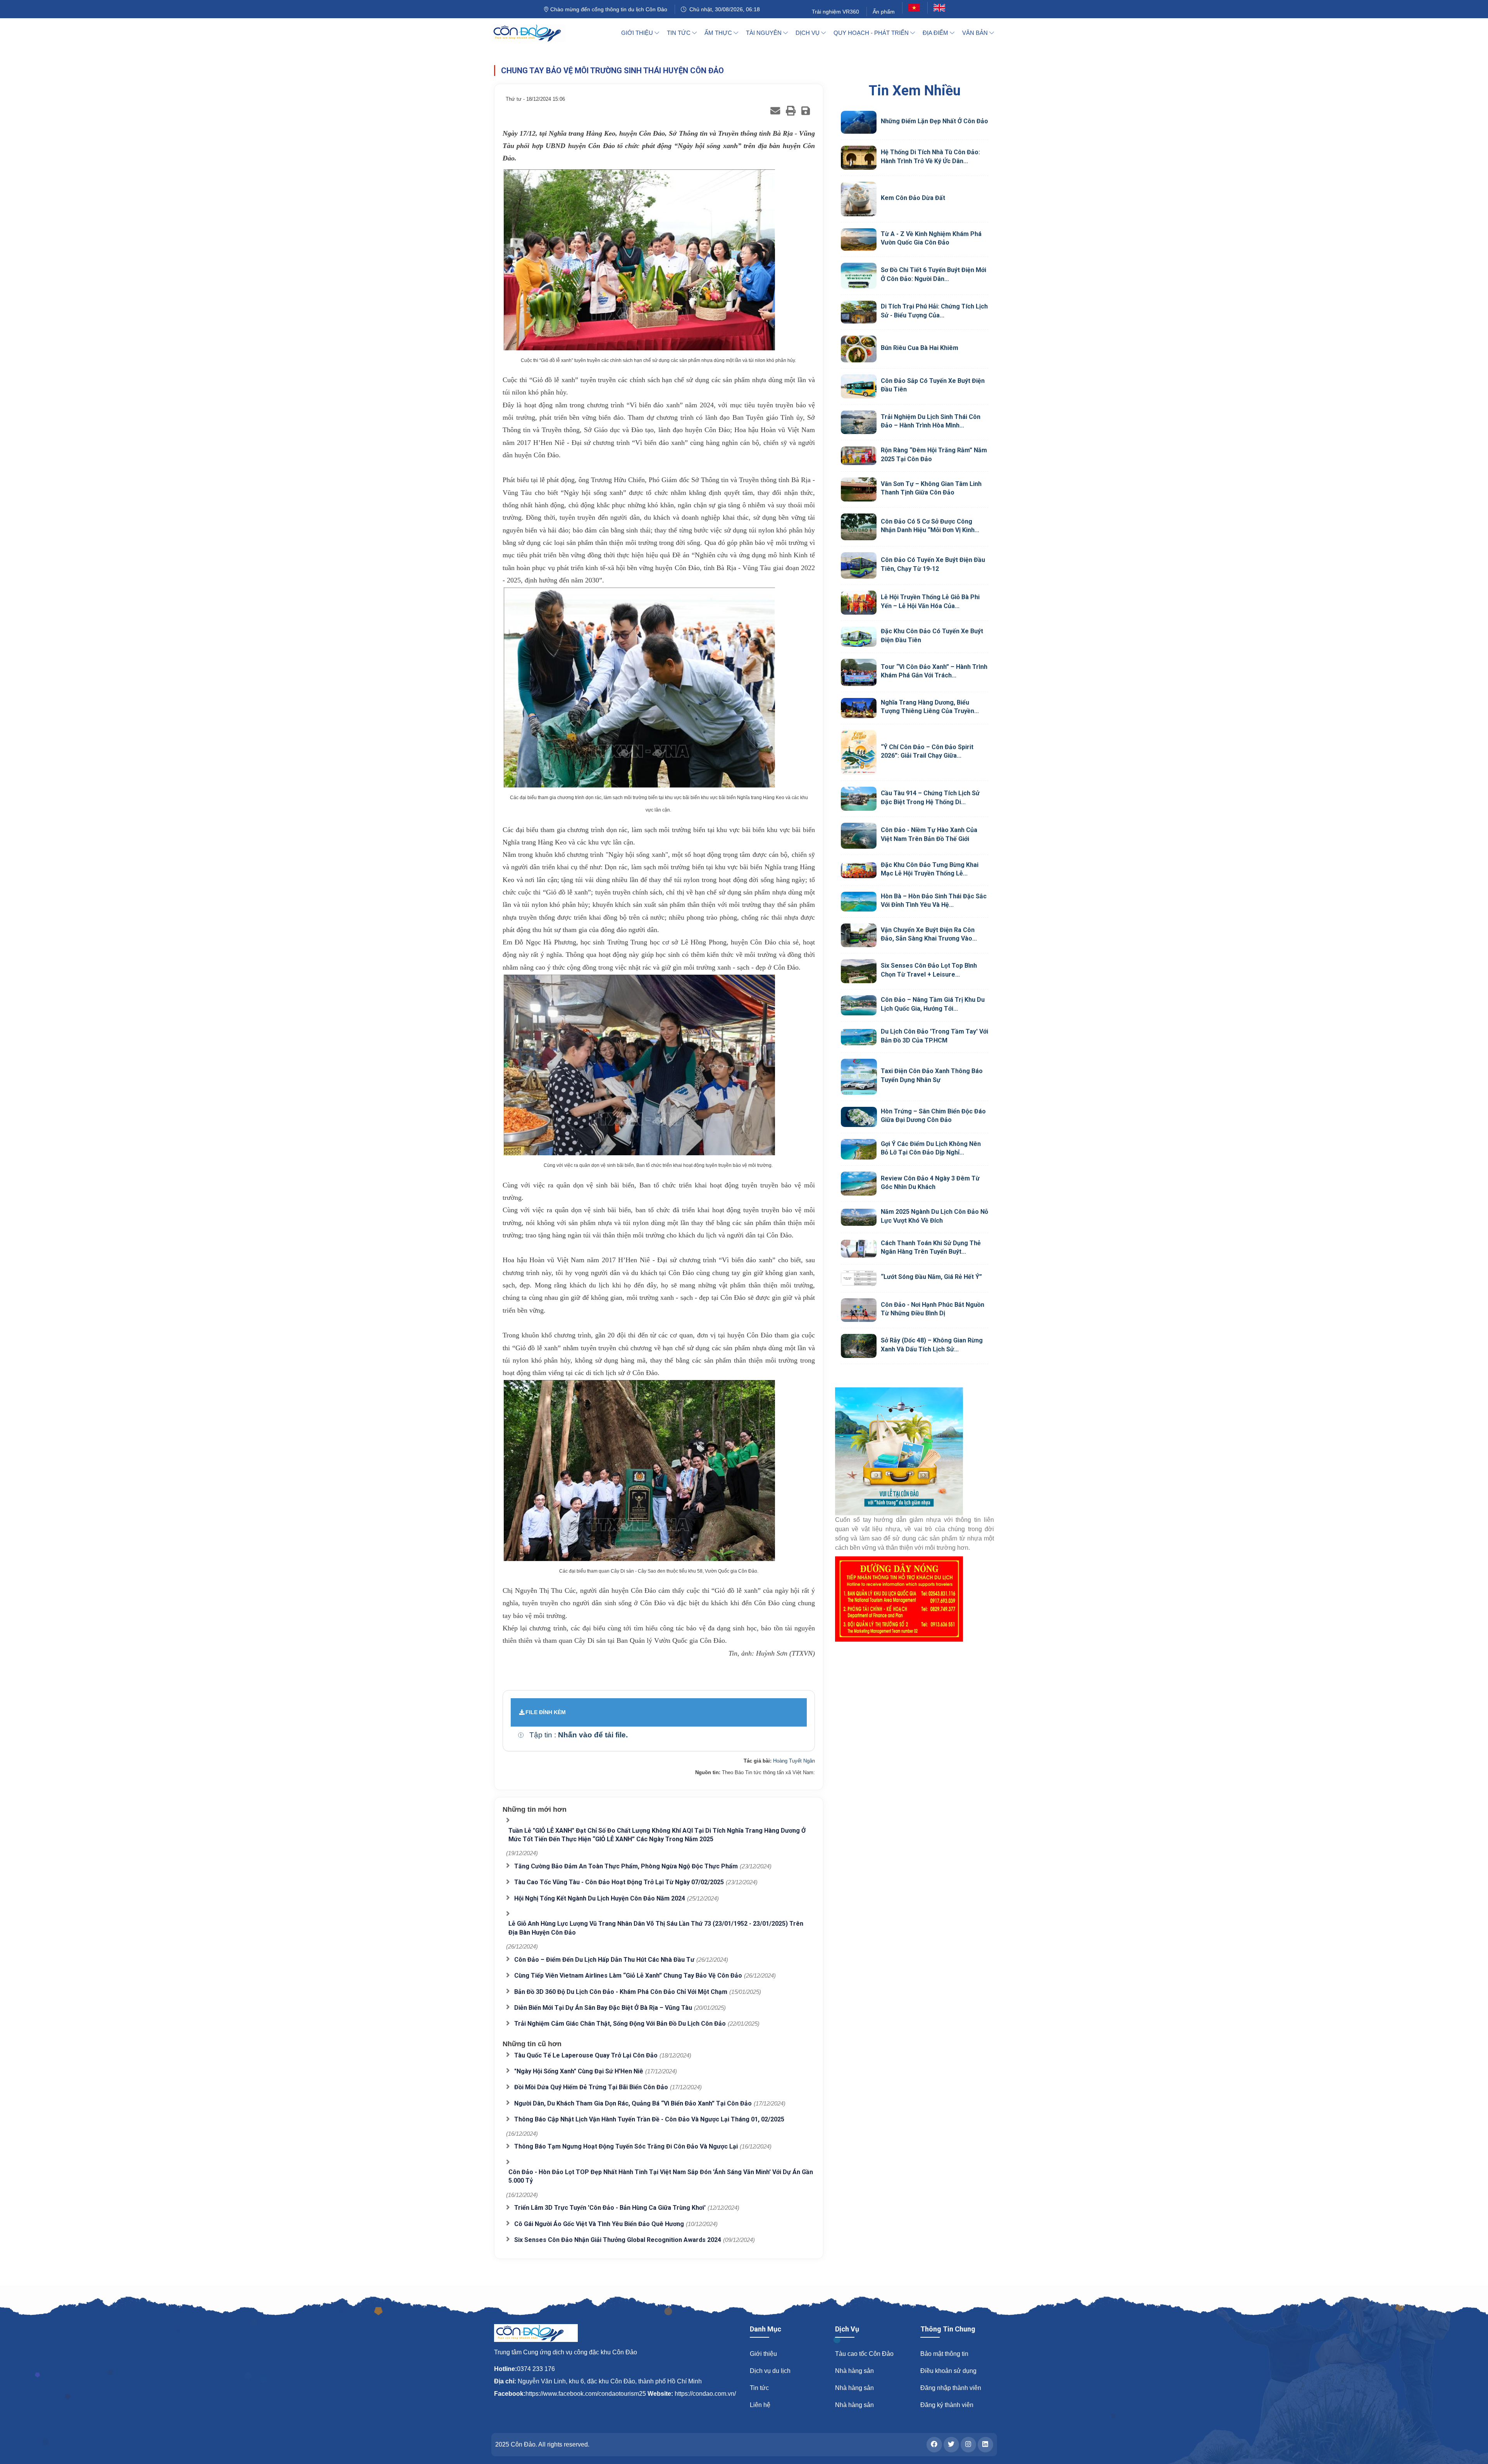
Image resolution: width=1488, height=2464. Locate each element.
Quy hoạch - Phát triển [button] (872, 33)
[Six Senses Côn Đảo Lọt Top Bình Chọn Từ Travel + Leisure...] (859, 971)
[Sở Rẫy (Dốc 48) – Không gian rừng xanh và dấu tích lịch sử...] (859, 1346)
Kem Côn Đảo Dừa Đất (913, 198)
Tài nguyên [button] (765, 33)
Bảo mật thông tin (944, 2354)
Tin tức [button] (679, 33)
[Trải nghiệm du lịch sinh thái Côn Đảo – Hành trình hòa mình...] (859, 422)
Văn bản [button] (976, 33)
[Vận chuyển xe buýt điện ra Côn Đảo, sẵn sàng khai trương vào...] (859, 936)
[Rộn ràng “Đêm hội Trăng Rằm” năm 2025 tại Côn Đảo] (859, 456)
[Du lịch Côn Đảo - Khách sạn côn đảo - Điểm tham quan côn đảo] (533, 33)
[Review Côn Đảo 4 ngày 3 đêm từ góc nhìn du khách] (859, 1184)
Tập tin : (579, 1735)
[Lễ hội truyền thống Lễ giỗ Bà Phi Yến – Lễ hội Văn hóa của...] (859, 603)
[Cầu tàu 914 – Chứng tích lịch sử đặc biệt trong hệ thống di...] (859, 799)
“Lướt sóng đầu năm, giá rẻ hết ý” (931, 1277)
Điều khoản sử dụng (948, 2371)
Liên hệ (760, 2405)
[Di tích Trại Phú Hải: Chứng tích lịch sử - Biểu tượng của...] (859, 312)
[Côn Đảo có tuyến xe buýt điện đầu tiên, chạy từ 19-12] (859, 565)
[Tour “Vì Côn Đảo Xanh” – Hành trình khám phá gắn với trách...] (859, 672)
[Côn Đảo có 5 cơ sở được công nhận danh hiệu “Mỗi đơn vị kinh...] (859, 527)
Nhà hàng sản (854, 2371)
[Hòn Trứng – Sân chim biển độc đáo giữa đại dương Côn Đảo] (859, 1117)
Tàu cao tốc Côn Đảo (864, 2354)
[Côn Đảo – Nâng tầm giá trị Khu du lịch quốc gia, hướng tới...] (859, 1005)
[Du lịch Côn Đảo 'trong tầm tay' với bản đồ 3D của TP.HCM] (859, 1037)
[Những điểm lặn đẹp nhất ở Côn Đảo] (859, 122)
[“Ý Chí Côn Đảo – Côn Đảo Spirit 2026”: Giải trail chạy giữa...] (859, 753)
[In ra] (791, 111)
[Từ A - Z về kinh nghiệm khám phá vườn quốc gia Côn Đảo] (859, 240)
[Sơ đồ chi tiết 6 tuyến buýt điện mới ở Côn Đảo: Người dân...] (859, 276)
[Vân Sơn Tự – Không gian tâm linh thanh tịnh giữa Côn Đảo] (859, 489)
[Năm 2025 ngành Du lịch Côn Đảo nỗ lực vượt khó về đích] (859, 1217)
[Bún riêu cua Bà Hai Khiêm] (859, 349)
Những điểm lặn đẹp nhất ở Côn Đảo (934, 121)
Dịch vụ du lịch (770, 2371)
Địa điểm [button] (936, 33)
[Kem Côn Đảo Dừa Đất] (859, 199)
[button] (521, 1735)
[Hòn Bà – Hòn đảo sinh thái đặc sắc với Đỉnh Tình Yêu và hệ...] (859, 902)
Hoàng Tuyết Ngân (794, 1761)
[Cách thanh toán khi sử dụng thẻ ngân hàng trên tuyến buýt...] (859, 1249)
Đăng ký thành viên (947, 2405)
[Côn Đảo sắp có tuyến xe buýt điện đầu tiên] (859, 386)
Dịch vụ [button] (808, 33)
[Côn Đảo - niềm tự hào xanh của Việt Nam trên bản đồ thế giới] (859, 836)
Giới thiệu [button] (638, 33)
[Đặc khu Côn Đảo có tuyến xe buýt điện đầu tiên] (859, 637)
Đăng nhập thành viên (951, 2388)
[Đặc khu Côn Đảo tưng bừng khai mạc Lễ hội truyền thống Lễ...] (859, 870)
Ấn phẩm (884, 12)
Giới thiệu (763, 2354)
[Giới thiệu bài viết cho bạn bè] (775, 111)
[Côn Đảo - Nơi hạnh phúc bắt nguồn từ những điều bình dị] (859, 1310)
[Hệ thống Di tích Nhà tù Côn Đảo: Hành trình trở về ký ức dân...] (859, 158)
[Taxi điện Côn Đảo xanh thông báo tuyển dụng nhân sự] (859, 1077)
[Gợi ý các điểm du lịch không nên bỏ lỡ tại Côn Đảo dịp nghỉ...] (859, 1149)
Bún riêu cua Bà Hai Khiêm (920, 348)
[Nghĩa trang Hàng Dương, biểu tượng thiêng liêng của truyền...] (859, 708)
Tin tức (759, 2388)
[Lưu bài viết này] (806, 111)
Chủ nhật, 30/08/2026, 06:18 (723, 9)
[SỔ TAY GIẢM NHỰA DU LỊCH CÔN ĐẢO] (914, 1451)
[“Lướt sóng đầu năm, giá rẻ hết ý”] (859, 1278)
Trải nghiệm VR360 (835, 12)
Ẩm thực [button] (719, 33)
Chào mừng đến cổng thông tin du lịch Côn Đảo (608, 9)
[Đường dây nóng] (914, 1599)
